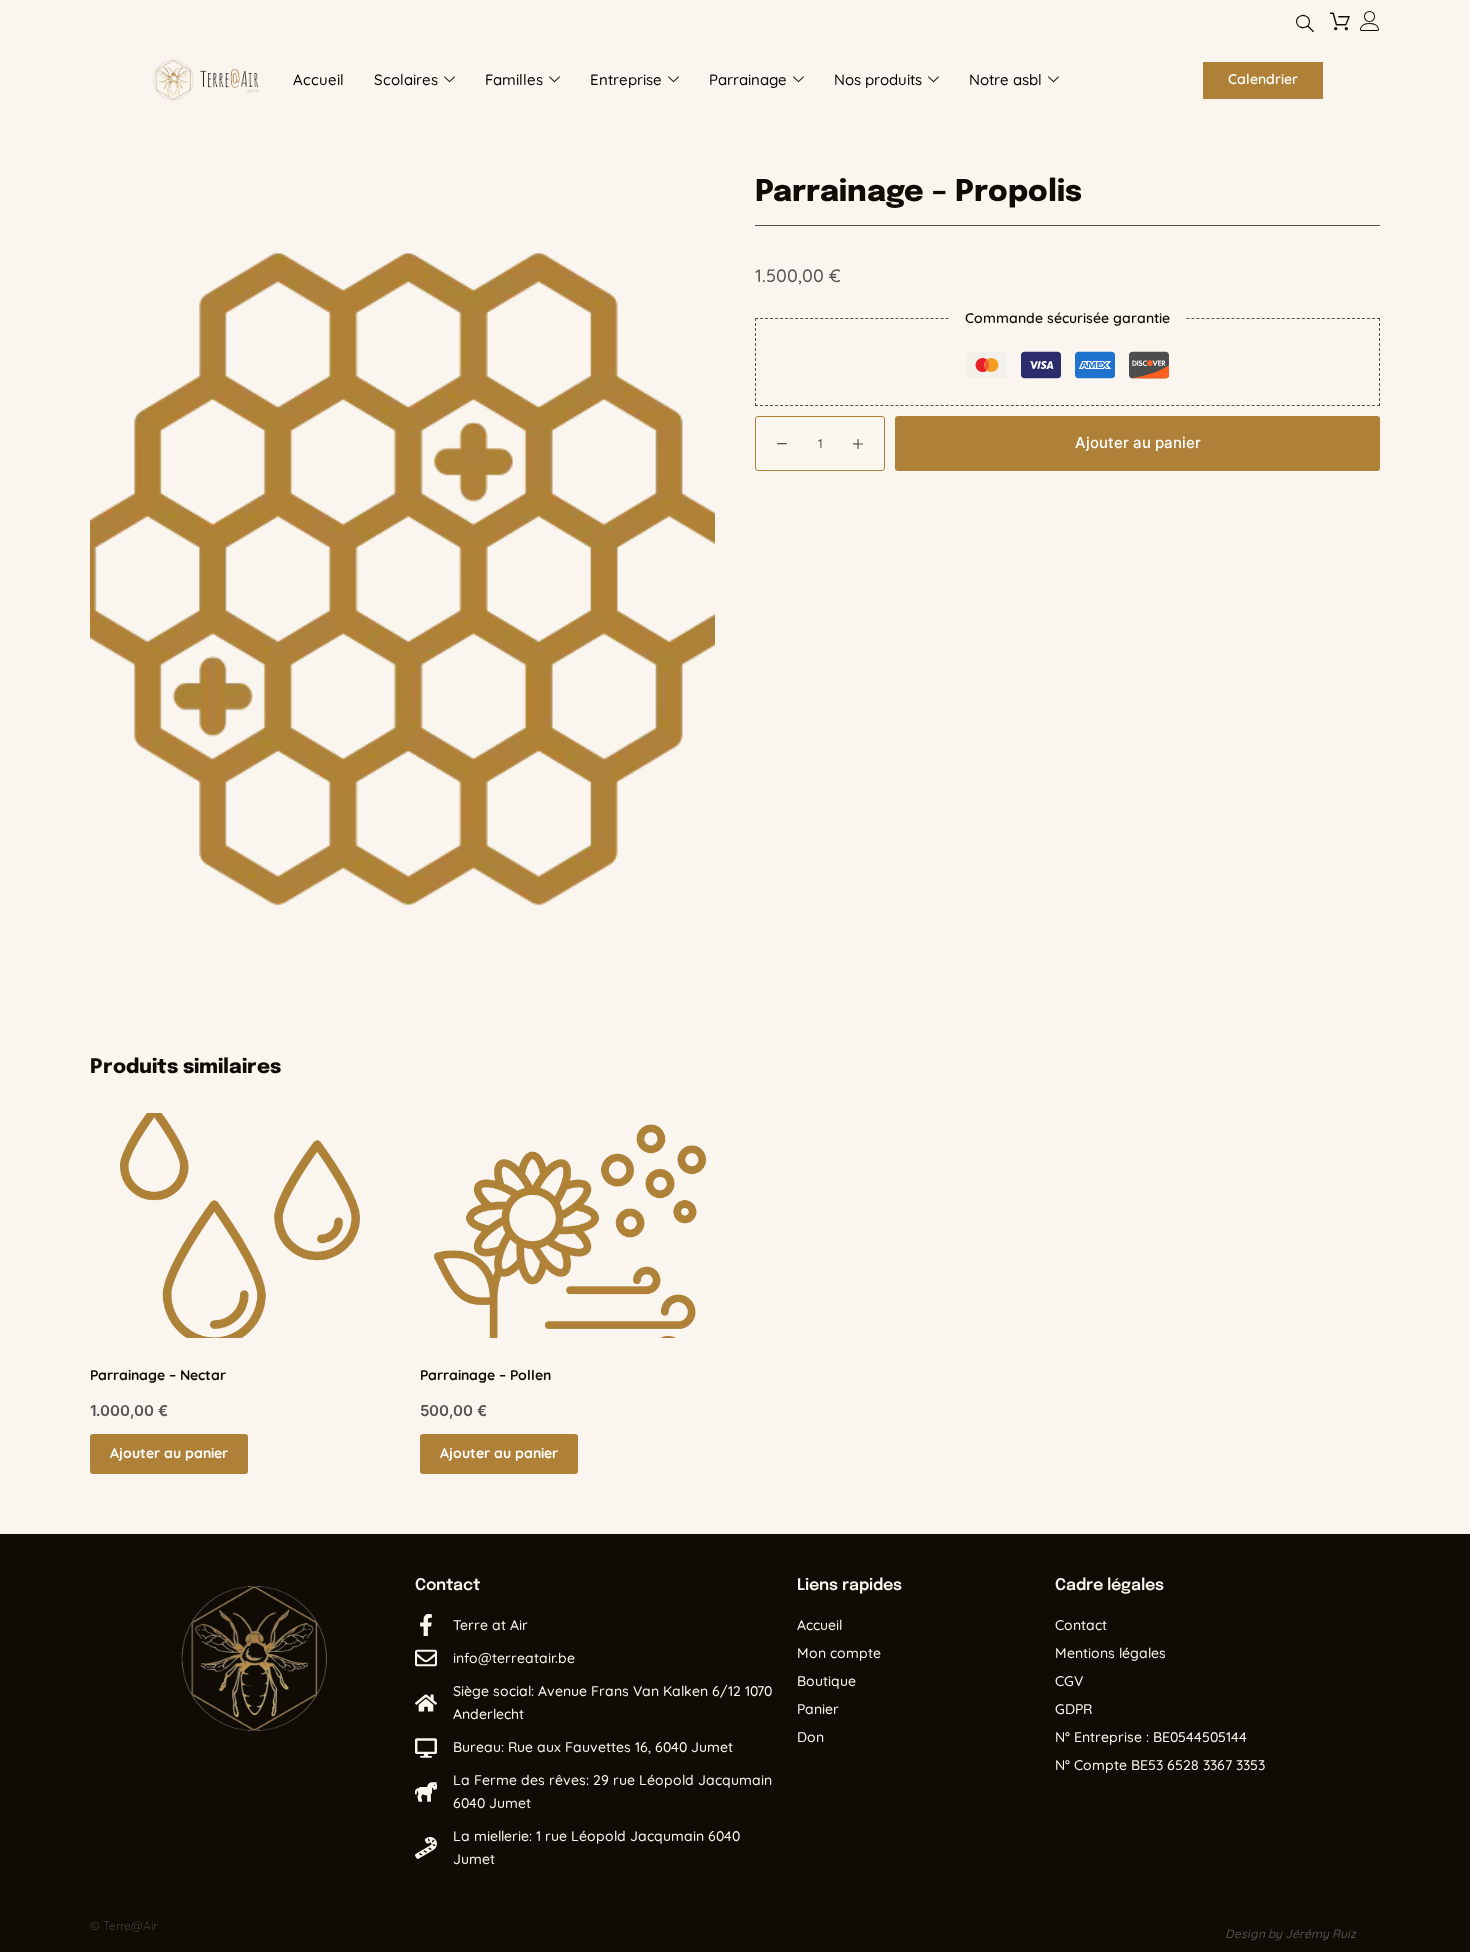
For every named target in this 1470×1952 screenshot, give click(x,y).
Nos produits (878, 79)
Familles (514, 79)
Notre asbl (1005, 79)
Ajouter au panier (1138, 442)
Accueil (318, 79)
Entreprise (626, 79)
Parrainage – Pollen (485, 1375)
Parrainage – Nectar (158, 1375)
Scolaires (406, 79)
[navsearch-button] (1305, 25)
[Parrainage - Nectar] (240, 1225)
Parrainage (748, 79)
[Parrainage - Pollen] (570, 1225)
